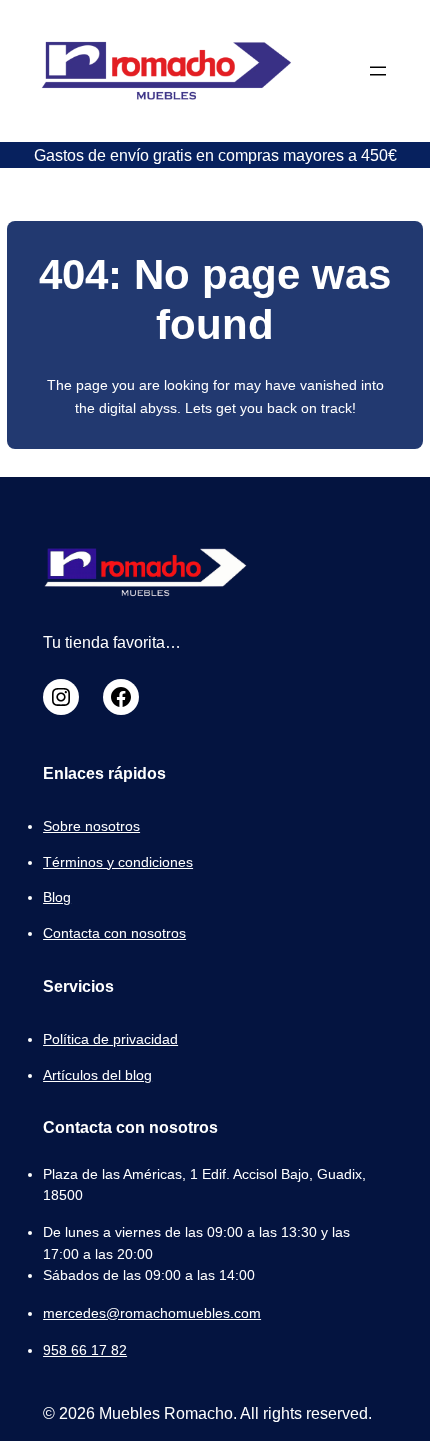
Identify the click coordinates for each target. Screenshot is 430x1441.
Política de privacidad (110, 1039)
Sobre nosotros (91, 826)
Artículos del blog (97, 1075)
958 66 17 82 (85, 1350)
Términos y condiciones (118, 862)
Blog (57, 897)
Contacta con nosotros (114, 933)
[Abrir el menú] (378, 71)
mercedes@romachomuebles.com (152, 1313)
